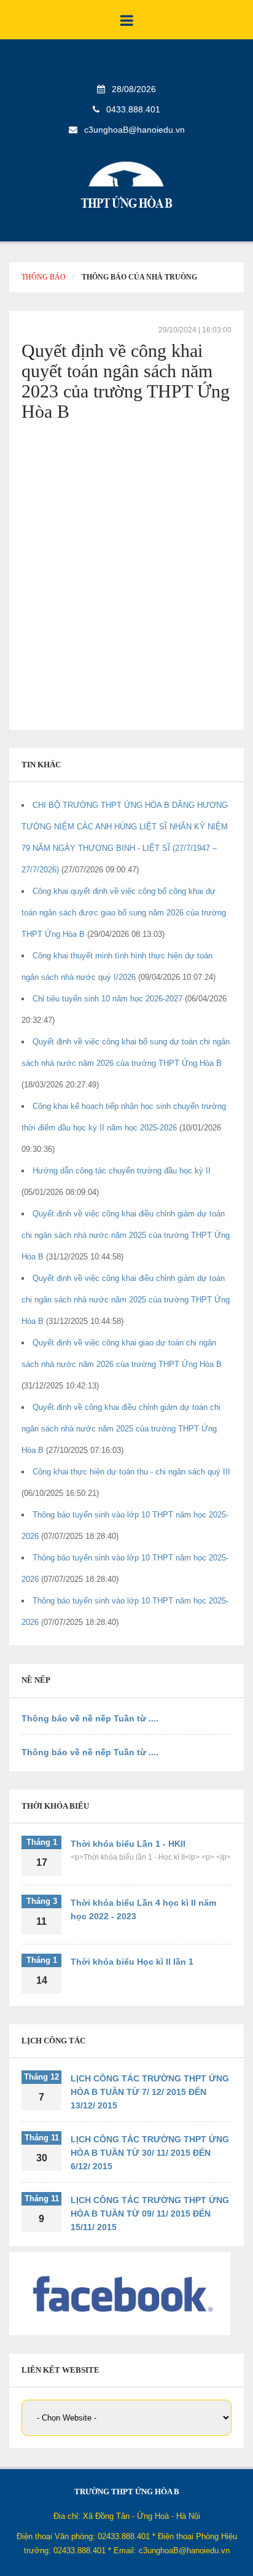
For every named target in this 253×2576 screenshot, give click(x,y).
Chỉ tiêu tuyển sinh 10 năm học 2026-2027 (109, 999)
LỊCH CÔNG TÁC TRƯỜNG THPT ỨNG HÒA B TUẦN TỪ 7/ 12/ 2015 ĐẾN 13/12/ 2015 (150, 2092)
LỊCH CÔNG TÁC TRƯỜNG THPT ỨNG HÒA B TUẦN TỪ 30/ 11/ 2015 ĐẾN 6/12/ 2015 (150, 2153)
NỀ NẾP (36, 1680)
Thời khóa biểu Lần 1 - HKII (128, 1844)
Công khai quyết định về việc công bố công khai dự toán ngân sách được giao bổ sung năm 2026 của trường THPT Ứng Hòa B (124, 913)
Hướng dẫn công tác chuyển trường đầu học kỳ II (122, 1171)
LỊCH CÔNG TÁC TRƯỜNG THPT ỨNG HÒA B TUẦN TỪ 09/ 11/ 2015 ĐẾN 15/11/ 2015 (150, 2214)
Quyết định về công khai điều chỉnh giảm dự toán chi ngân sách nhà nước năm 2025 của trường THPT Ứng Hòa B (121, 1429)
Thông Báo (44, 277)
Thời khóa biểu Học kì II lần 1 (132, 1962)
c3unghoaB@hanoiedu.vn (134, 130)
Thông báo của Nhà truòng (139, 277)
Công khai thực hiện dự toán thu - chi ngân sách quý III (131, 1472)
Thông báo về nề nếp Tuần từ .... (90, 1718)
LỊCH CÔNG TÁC (53, 2041)
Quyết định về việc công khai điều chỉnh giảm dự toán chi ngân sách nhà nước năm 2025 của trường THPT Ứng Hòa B (126, 1235)
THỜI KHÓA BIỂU (55, 1806)
